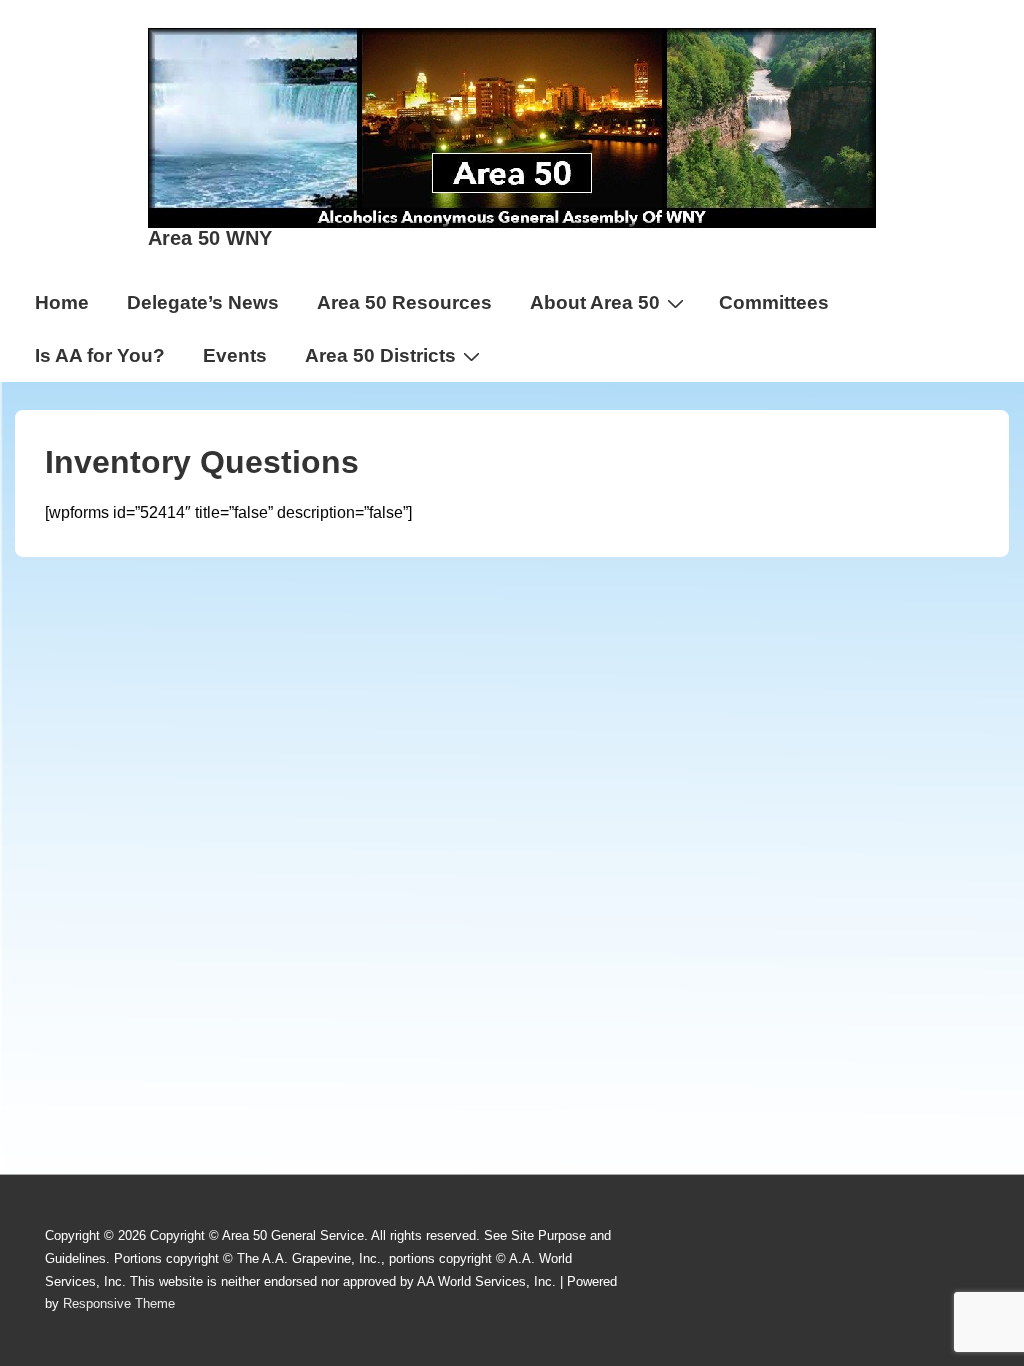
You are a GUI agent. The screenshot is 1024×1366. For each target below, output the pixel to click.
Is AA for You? (100, 355)
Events (235, 355)
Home (62, 302)
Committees (774, 302)
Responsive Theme (119, 1303)
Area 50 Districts (380, 355)
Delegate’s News (203, 302)
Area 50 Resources (404, 302)
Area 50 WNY (210, 238)
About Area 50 (595, 302)
